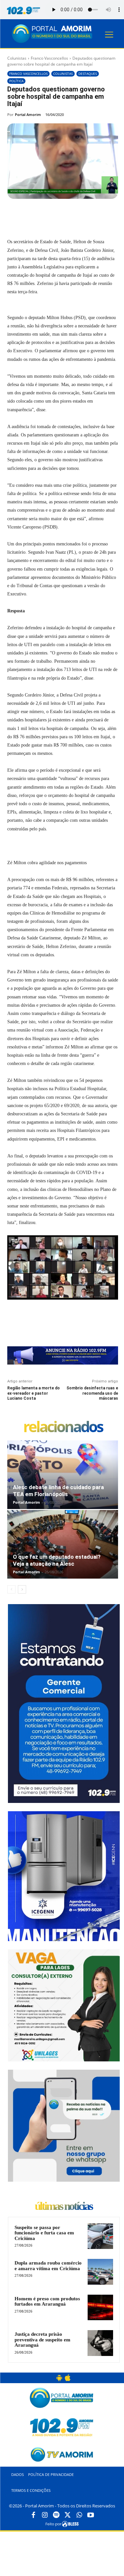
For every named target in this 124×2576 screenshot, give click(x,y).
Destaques (88, 74)
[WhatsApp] (80, 214)
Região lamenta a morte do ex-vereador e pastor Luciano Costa (34, 1393)
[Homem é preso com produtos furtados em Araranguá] (100, 2307)
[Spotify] (56, 2515)
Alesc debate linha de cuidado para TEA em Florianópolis (58, 1491)
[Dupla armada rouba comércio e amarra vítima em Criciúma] (100, 2272)
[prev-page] (11, 1589)
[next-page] (22, 1589)
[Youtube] (91, 2515)
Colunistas (17, 58)
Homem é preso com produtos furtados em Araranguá (47, 2301)
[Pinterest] (65, 214)
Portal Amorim (28, 114)
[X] (50, 214)
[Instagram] (45, 2515)
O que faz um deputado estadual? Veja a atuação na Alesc (57, 1560)
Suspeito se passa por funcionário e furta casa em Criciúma (44, 2233)
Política (16, 81)
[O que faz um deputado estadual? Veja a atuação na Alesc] (63, 1544)
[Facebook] (35, 214)
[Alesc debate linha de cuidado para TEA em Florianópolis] (63, 1475)
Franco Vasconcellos (49, 58)
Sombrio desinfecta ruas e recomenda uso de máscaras (92, 1393)
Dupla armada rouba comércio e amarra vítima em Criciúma (48, 2266)
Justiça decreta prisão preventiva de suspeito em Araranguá (42, 2340)
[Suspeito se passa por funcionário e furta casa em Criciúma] (100, 2236)
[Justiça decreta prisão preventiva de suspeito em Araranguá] (100, 2343)
